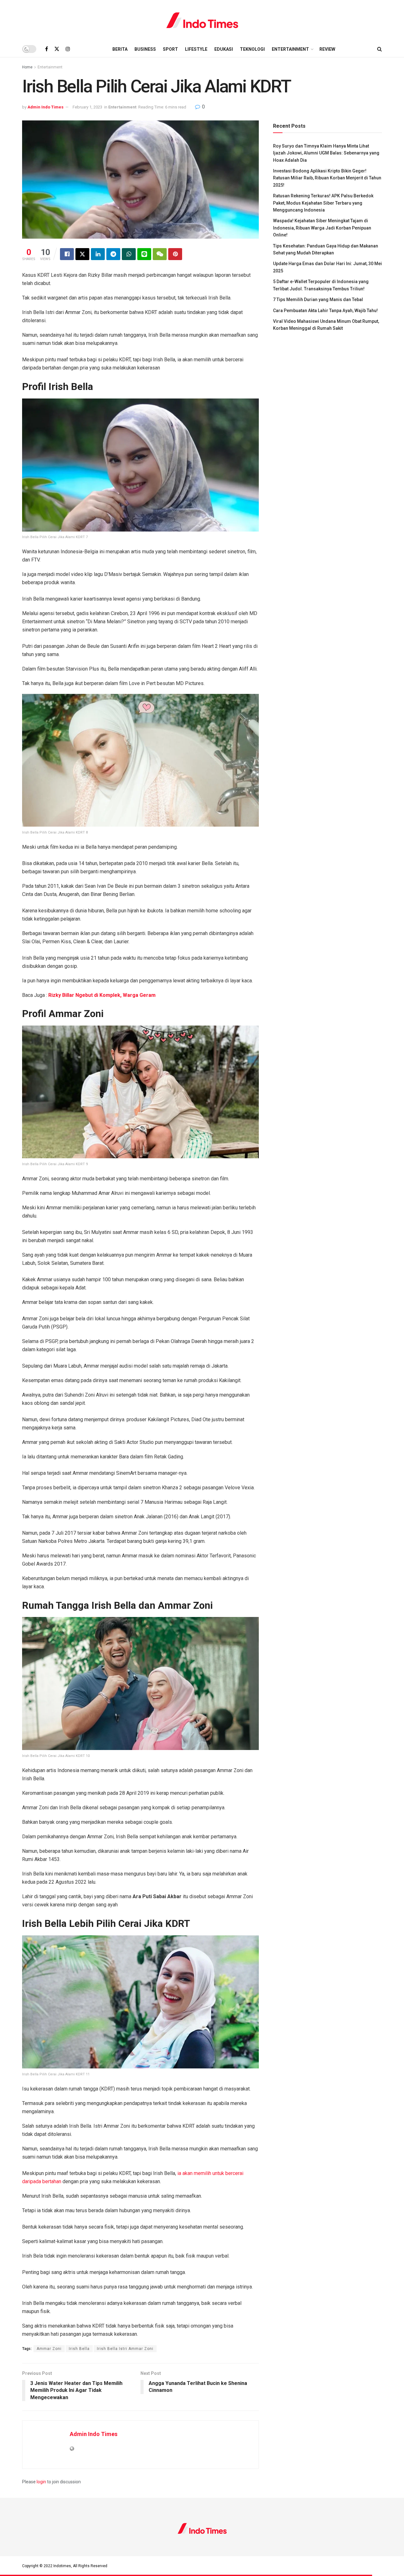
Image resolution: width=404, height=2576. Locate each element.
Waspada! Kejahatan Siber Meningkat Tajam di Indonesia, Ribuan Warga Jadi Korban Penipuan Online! (322, 228)
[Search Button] (380, 49)
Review (327, 49)
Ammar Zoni (49, 2349)
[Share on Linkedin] (98, 254)
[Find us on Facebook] (47, 49)
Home (27, 67)
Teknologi (252, 49)
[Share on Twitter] (82, 254)
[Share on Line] (144, 254)
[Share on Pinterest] (175, 254)
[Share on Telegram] (113, 254)
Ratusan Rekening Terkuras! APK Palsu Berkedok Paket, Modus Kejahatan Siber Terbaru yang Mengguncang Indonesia (323, 203)
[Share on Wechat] (160, 254)
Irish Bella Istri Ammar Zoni (125, 2349)
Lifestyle (196, 49)
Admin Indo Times (45, 107)
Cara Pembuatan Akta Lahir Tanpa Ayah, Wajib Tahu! (325, 311)
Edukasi (224, 49)
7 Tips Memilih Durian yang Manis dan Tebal (318, 299)
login (41, 2482)
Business (145, 49)
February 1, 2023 (87, 107)
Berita (120, 49)
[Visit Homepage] (202, 20)
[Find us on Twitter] (57, 49)
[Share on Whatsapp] (129, 254)
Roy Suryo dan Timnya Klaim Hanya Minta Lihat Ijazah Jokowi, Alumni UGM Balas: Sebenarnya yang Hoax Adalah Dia (326, 153)
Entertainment (290, 49)
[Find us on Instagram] (68, 49)
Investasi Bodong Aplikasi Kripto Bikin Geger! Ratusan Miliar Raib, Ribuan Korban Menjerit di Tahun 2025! (327, 178)
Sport (170, 49)
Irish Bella (79, 2349)
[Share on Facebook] (67, 254)
